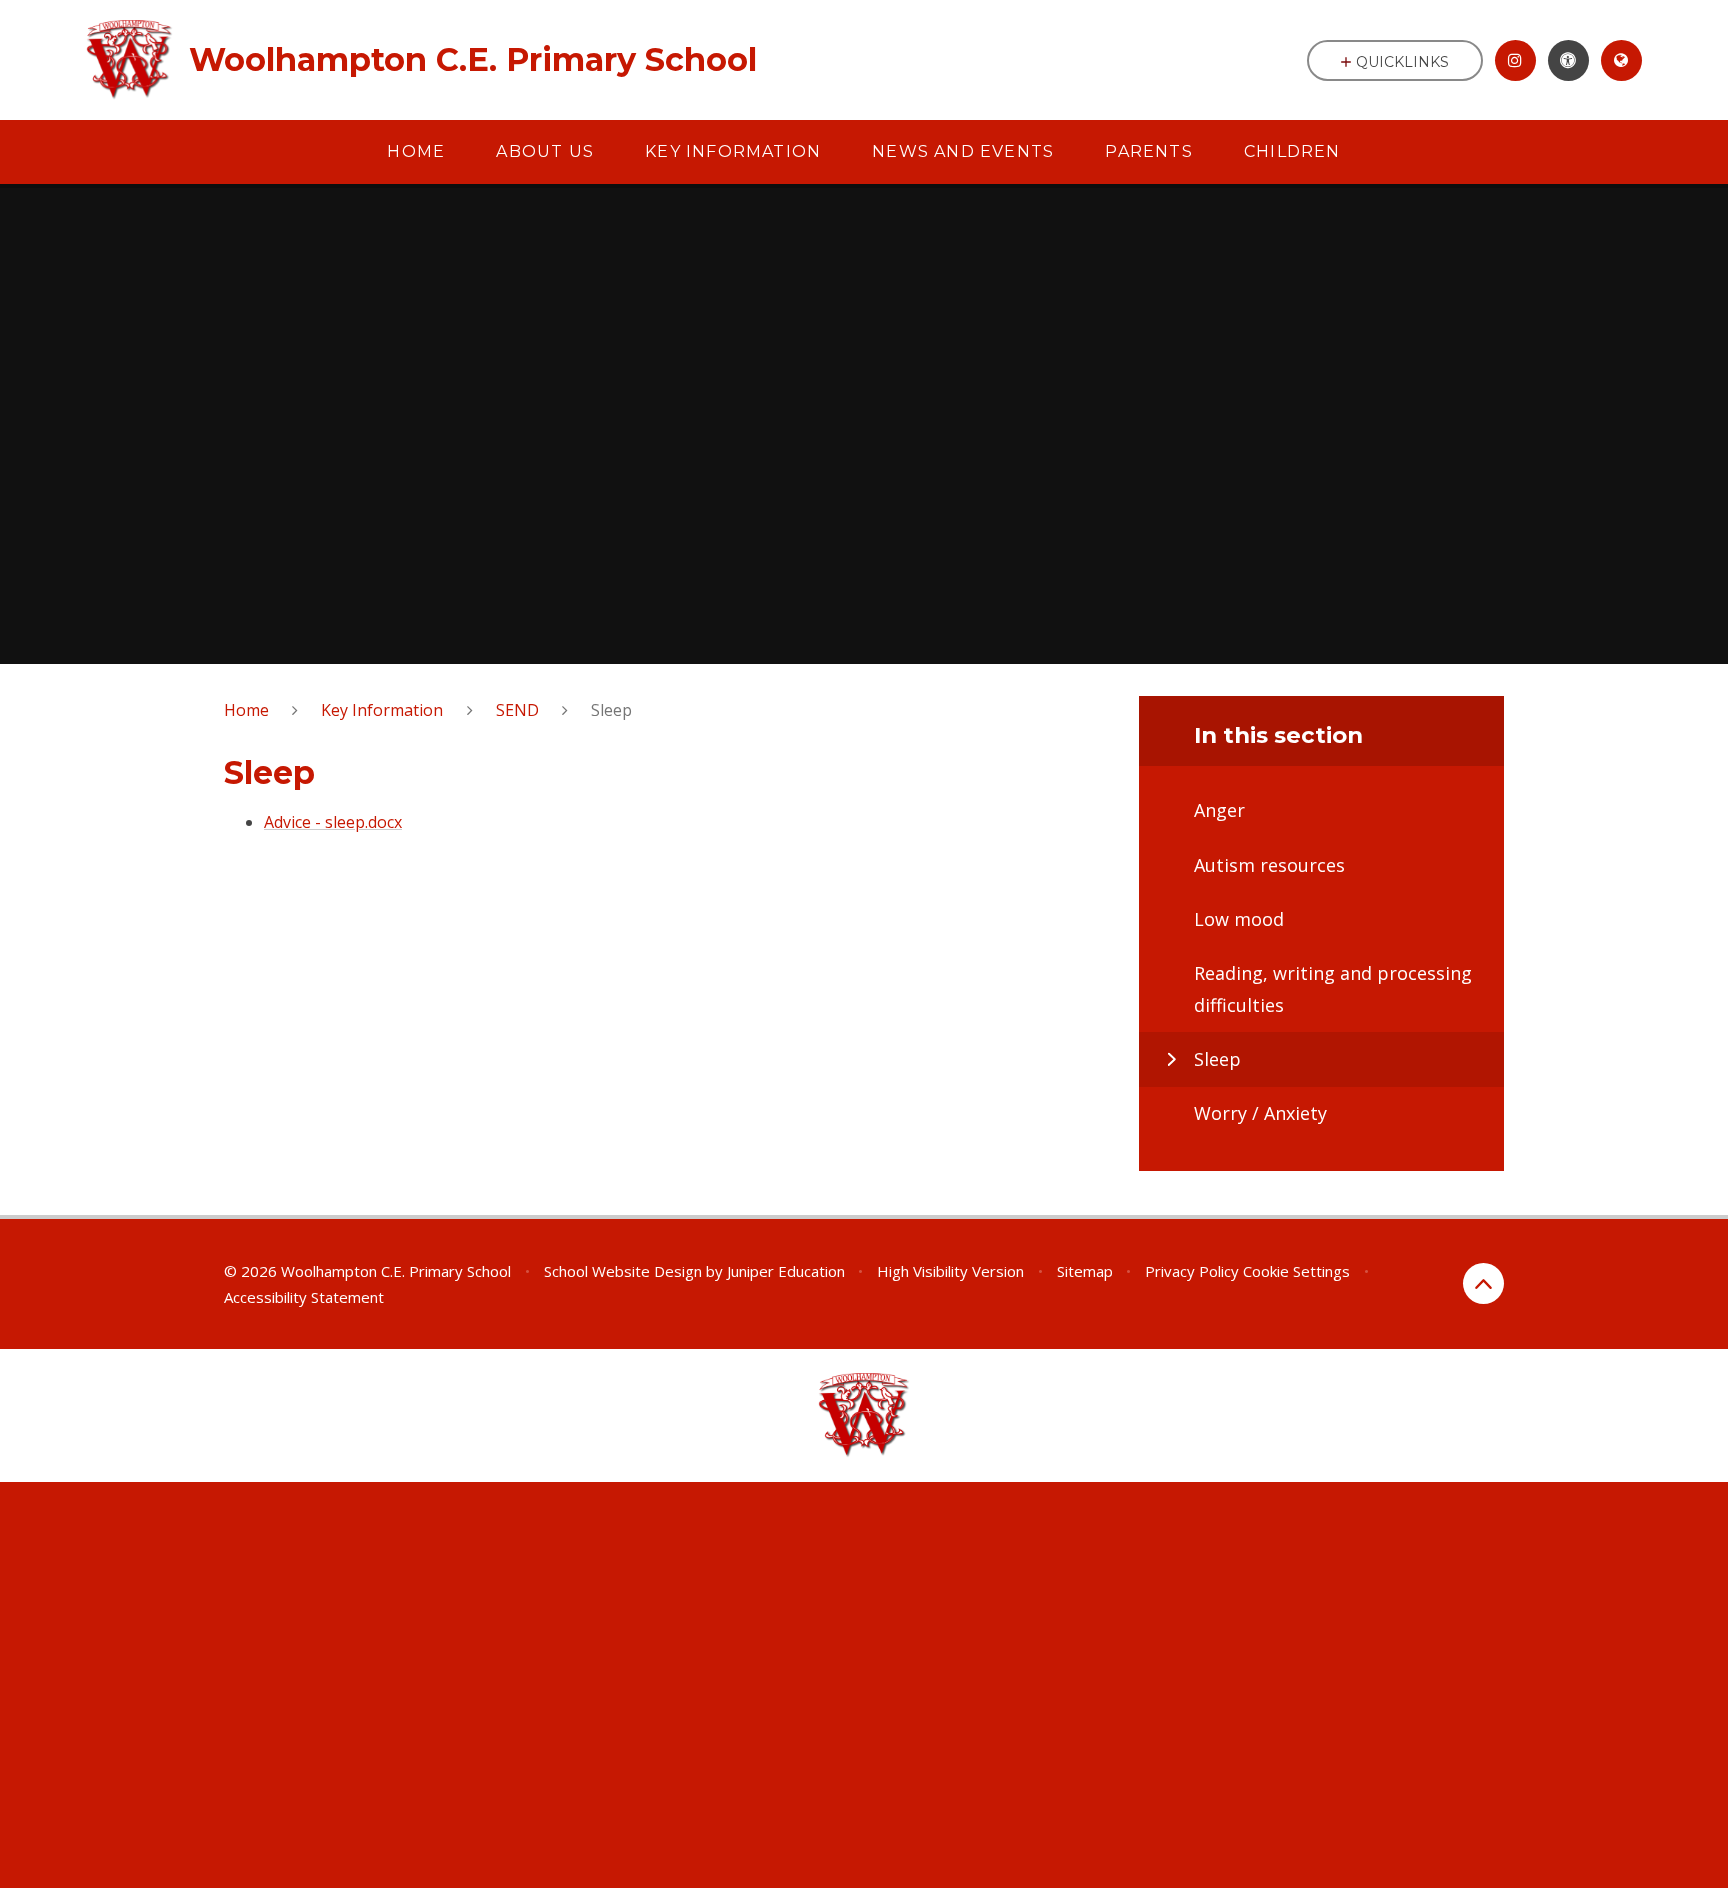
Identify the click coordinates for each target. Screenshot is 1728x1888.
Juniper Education (786, 1271)
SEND (517, 710)
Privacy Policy (1192, 1271)
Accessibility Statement (304, 1297)
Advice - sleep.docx (333, 822)
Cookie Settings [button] (1296, 1271)
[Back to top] (1483, 1283)
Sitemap (1085, 1271)
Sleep (611, 710)
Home (246, 710)
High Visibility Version (950, 1271)
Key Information (382, 710)
